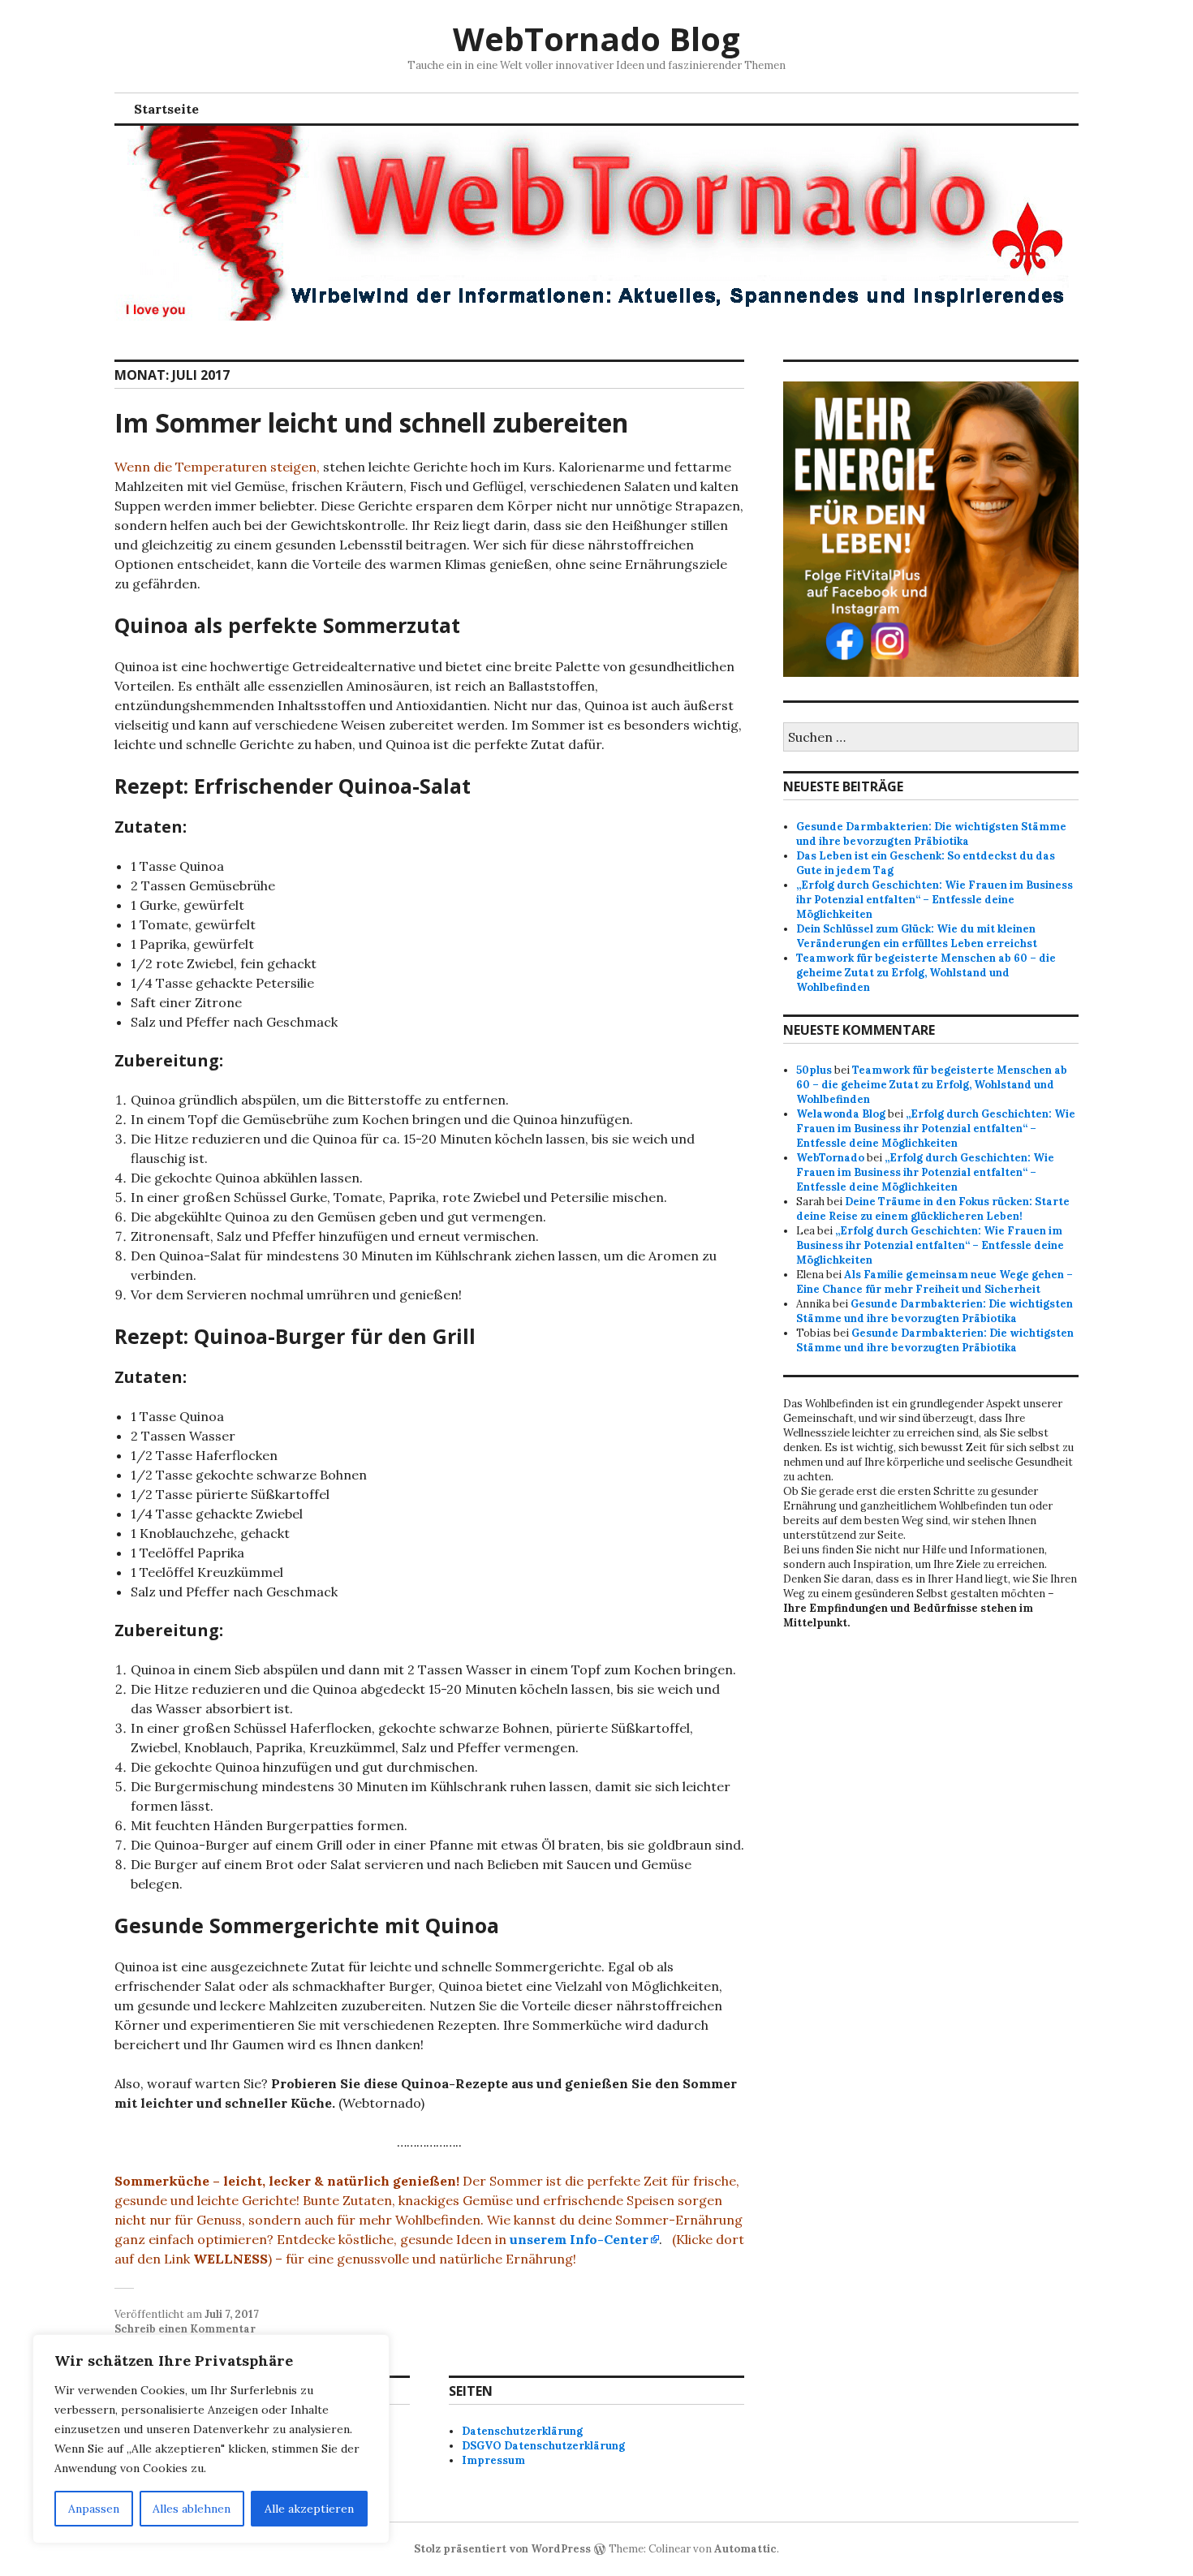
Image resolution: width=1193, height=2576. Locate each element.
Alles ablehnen (192, 2509)
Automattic (745, 2549)
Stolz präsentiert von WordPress (502, 2549)
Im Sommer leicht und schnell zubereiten (371, 422)
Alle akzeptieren (309, 2509)
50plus (814, 1070)
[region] (211, 2439)
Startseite (166, 109)
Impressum (493, 2460)
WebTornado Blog (596, 39)
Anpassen (94, 2509)
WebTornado (830, 1158)
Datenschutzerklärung (522, 2431)
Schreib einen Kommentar (185, 2329)
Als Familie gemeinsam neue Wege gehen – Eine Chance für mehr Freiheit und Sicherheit (935, 1282)
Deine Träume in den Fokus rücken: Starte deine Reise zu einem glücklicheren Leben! (933, 1209)
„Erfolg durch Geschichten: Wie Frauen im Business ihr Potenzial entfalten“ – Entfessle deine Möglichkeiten (935, 900)
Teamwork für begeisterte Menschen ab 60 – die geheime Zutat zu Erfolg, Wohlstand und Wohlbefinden (926, 973)
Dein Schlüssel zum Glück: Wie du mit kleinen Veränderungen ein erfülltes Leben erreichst (917, 936)
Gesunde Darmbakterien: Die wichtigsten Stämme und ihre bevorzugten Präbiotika (931, 834)
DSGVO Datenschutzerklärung (543, 2446)
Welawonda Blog (841, 1114)
